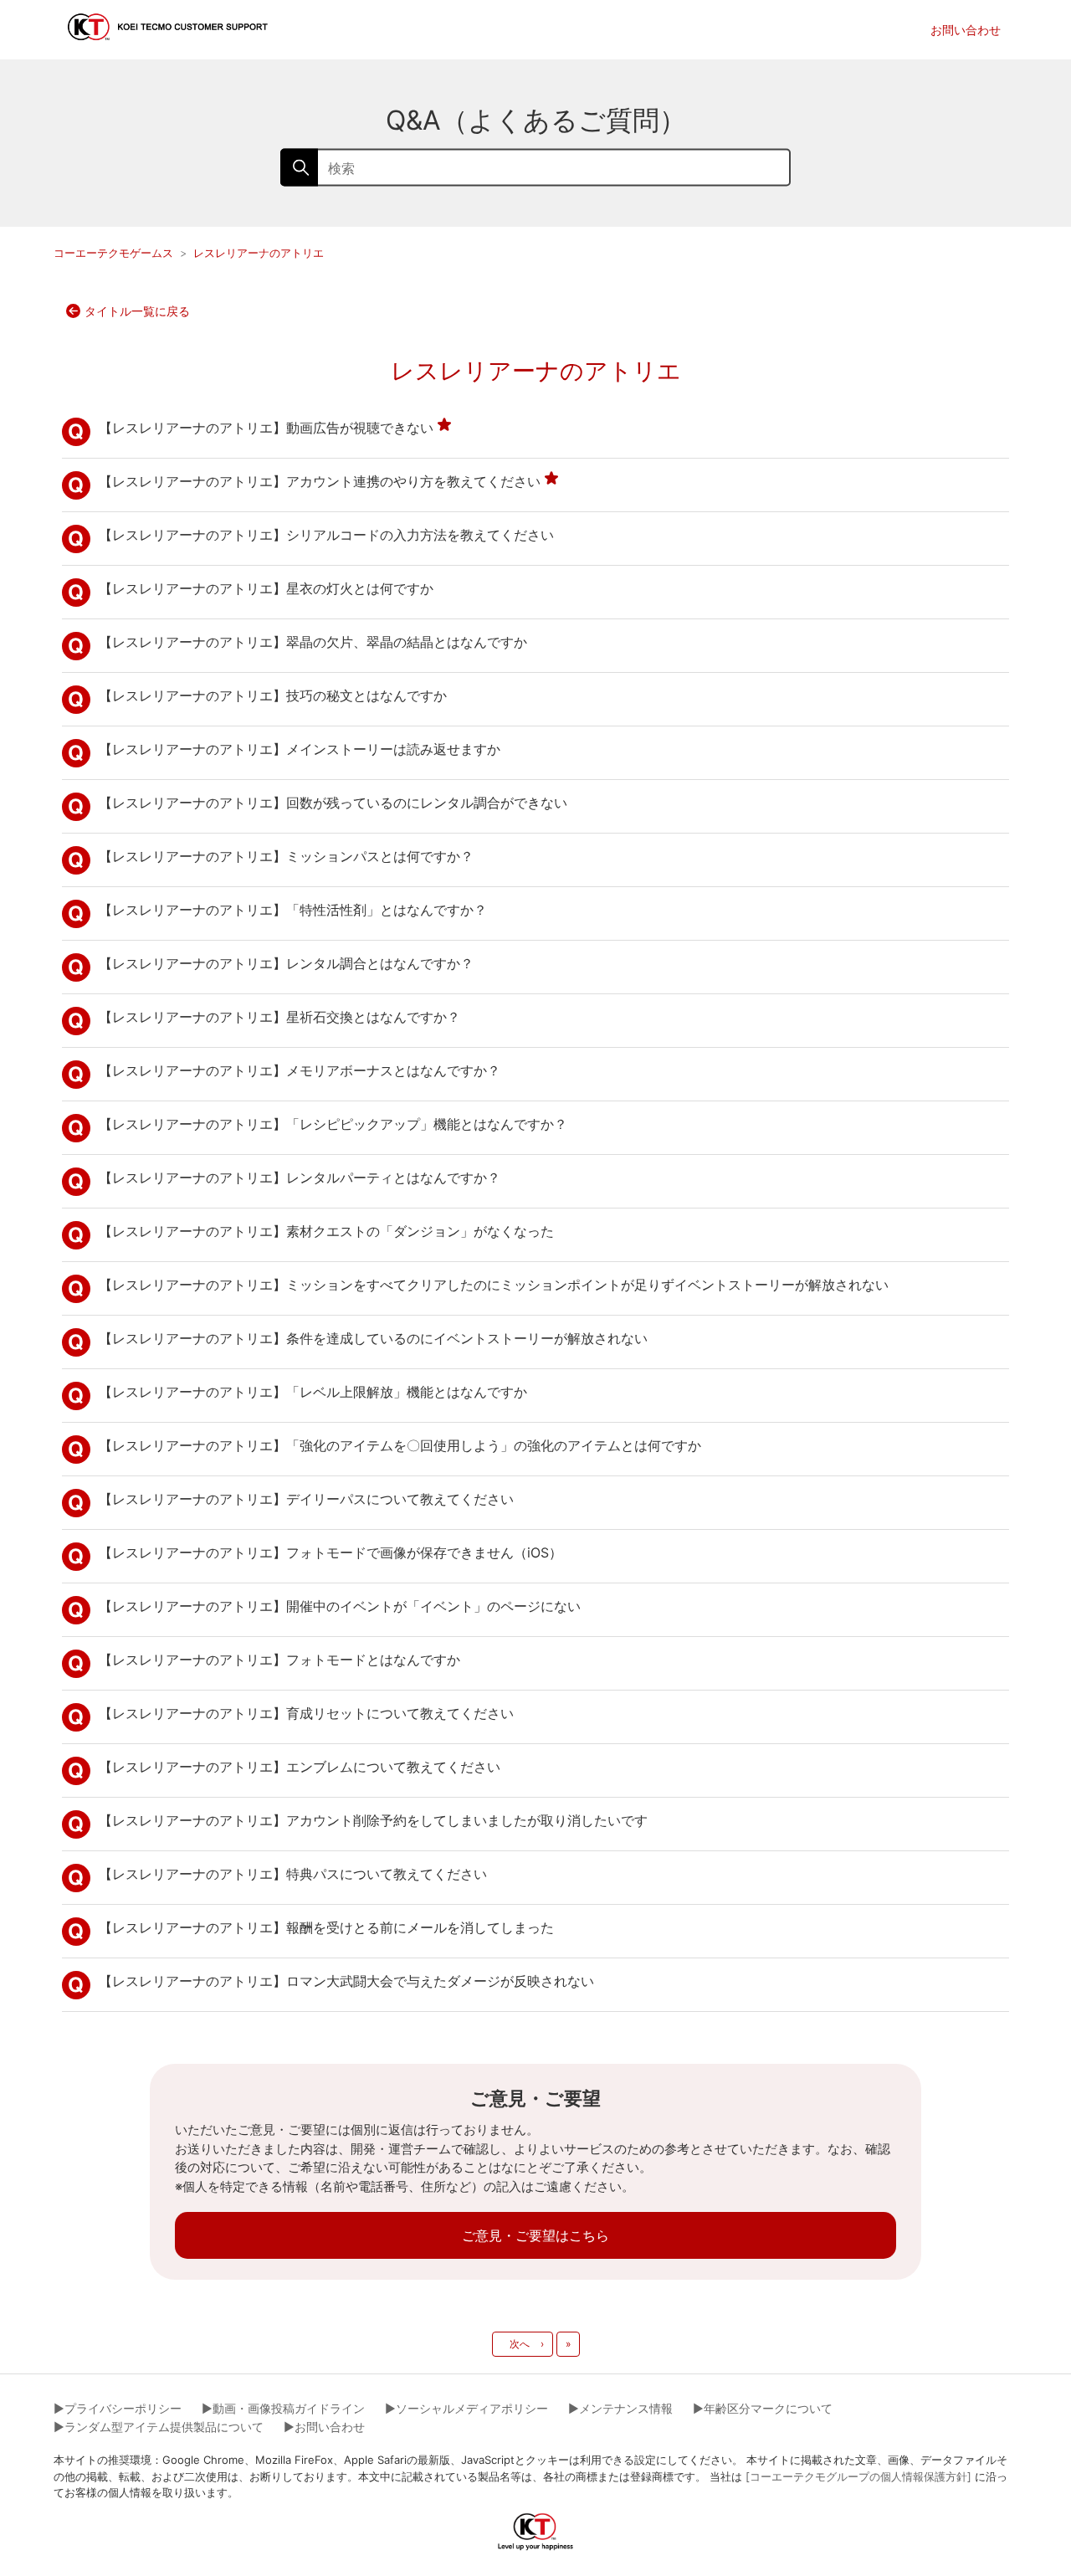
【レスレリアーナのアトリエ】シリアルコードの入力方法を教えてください (326, 535)
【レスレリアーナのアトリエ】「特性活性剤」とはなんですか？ (293, 910)
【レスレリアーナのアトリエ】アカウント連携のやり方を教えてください (320, 481)
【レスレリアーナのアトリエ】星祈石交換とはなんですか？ (279, 1017)
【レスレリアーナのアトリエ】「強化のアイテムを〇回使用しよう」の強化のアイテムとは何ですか (400, 1445)
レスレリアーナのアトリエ (259, 253)
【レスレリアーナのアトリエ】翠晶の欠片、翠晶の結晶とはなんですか (313, 642)
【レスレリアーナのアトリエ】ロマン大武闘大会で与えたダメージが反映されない (346, 1981)
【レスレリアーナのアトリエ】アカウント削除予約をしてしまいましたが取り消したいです (373, 1820)
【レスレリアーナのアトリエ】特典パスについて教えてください (293, 1874)
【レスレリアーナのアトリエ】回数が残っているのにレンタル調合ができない (333, 803)
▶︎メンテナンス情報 (620, 2408)
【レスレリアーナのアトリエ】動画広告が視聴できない (266, 428)
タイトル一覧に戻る (137, 311)
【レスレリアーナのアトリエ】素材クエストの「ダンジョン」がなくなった (326, 1231)
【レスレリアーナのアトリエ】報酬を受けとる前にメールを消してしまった (326, 1927)
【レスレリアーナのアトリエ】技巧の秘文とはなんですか (273, 695)
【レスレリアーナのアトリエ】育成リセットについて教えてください (306, 1713)
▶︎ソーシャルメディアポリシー (466, 2408)
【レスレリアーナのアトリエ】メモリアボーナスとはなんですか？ (300, 1070)
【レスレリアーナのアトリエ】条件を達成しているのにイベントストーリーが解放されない (373, 1338)
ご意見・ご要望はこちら (535, 2235)
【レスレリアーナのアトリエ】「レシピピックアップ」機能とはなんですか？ (333, 1124)
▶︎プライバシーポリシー (118, 2408)
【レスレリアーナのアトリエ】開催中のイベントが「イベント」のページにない (340, 1606)
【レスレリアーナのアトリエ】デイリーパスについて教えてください (306, 1499)
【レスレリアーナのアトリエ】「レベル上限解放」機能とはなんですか (313, 1392)
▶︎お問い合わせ (324, 2427)
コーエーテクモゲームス (113, 253)
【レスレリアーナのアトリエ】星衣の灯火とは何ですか (266, 588)
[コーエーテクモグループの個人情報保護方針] (858, 2476)
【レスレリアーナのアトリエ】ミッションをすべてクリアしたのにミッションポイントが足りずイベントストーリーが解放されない (494, 1285)
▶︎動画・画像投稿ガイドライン (283, 2408)
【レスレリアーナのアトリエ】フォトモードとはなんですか (279, 1660)
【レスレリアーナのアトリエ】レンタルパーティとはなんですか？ (300, 1178)
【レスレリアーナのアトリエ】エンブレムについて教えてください (300, 1767)
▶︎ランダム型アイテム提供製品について (159, 2427)
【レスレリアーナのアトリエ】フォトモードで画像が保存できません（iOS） (331, 1552)
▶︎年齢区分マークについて (763, 2408)
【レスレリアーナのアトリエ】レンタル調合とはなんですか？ (286, 963)
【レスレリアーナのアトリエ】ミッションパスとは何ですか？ (286, 856)
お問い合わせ (966, 30)
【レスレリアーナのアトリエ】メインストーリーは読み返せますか (300, 749)
